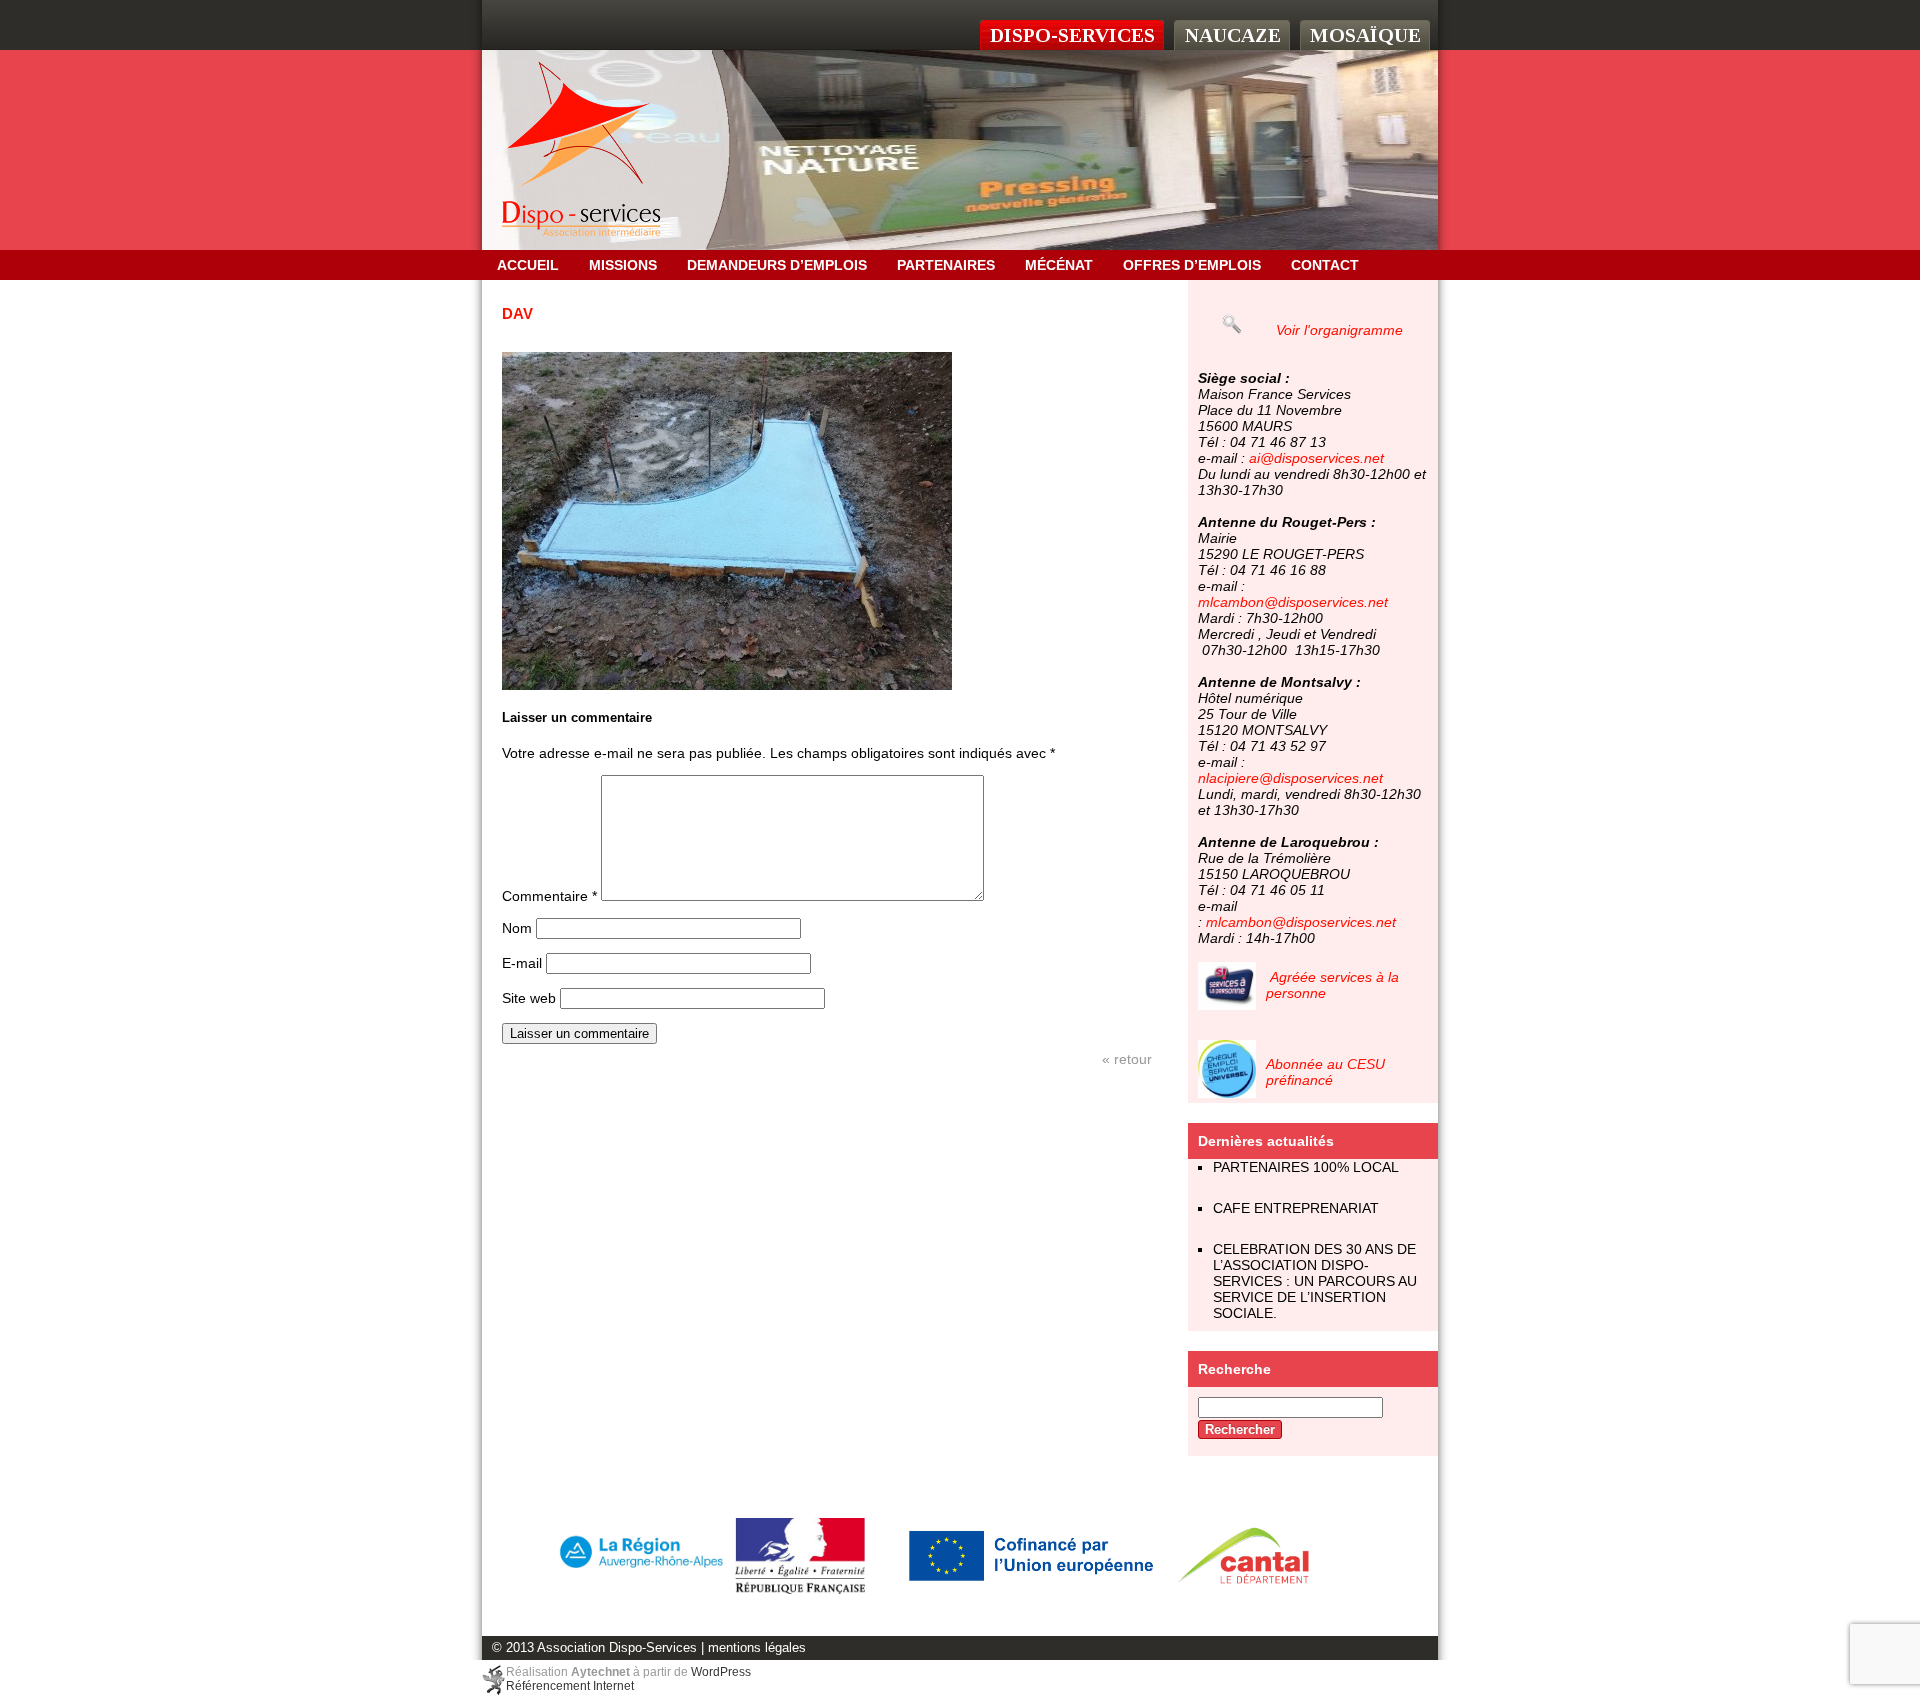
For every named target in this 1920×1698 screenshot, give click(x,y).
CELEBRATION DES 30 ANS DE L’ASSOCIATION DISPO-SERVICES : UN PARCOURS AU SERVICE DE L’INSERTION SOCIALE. (1315, 1281)
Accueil (528, 265)
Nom (517, 928)
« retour (1127, 1059)
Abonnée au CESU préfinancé (1325, 1072)
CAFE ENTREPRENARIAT (1296, 1208)
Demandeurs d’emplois (777, 265)
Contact (1325, 265)
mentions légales (757, 1648)
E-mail (522, 963)
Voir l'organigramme (1339, 330)
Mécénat (1059, 265)
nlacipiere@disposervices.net (1290, 778)
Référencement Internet (570, 1686)
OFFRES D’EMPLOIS (1192, 265)
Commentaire (549, 896)
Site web (529, 998)
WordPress (721, 1672)
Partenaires (946, 265)
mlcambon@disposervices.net (1293, 602)
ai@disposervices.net (1316, 458)
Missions (623, 265)
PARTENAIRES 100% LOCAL (1306, 1167)
